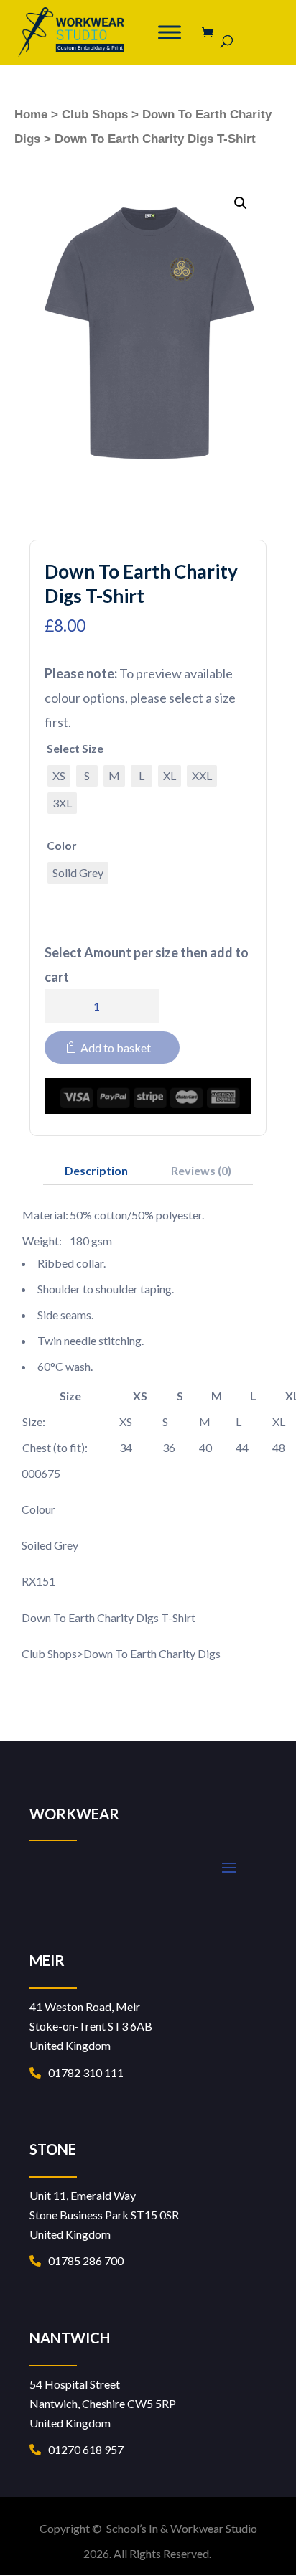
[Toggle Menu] (170, 32)
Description (96, 1170)
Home (31, 114)
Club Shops (95, 114)
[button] (241, 203)
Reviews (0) (201, 1170)
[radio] (59, 776)
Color (62, 845)
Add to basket (116, 1048)
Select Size (75, 748)
